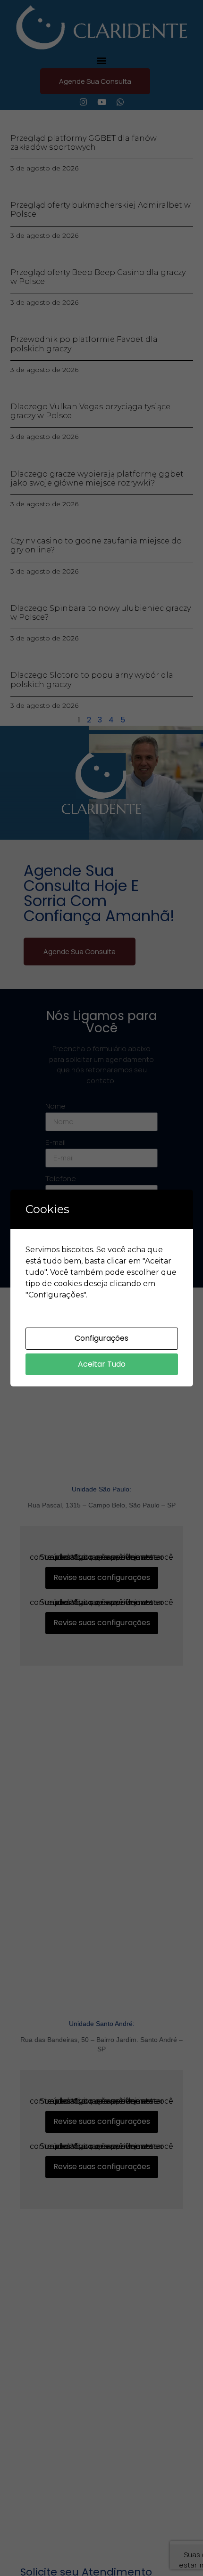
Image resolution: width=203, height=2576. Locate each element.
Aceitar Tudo (102, 1364)
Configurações (101, 1338)
